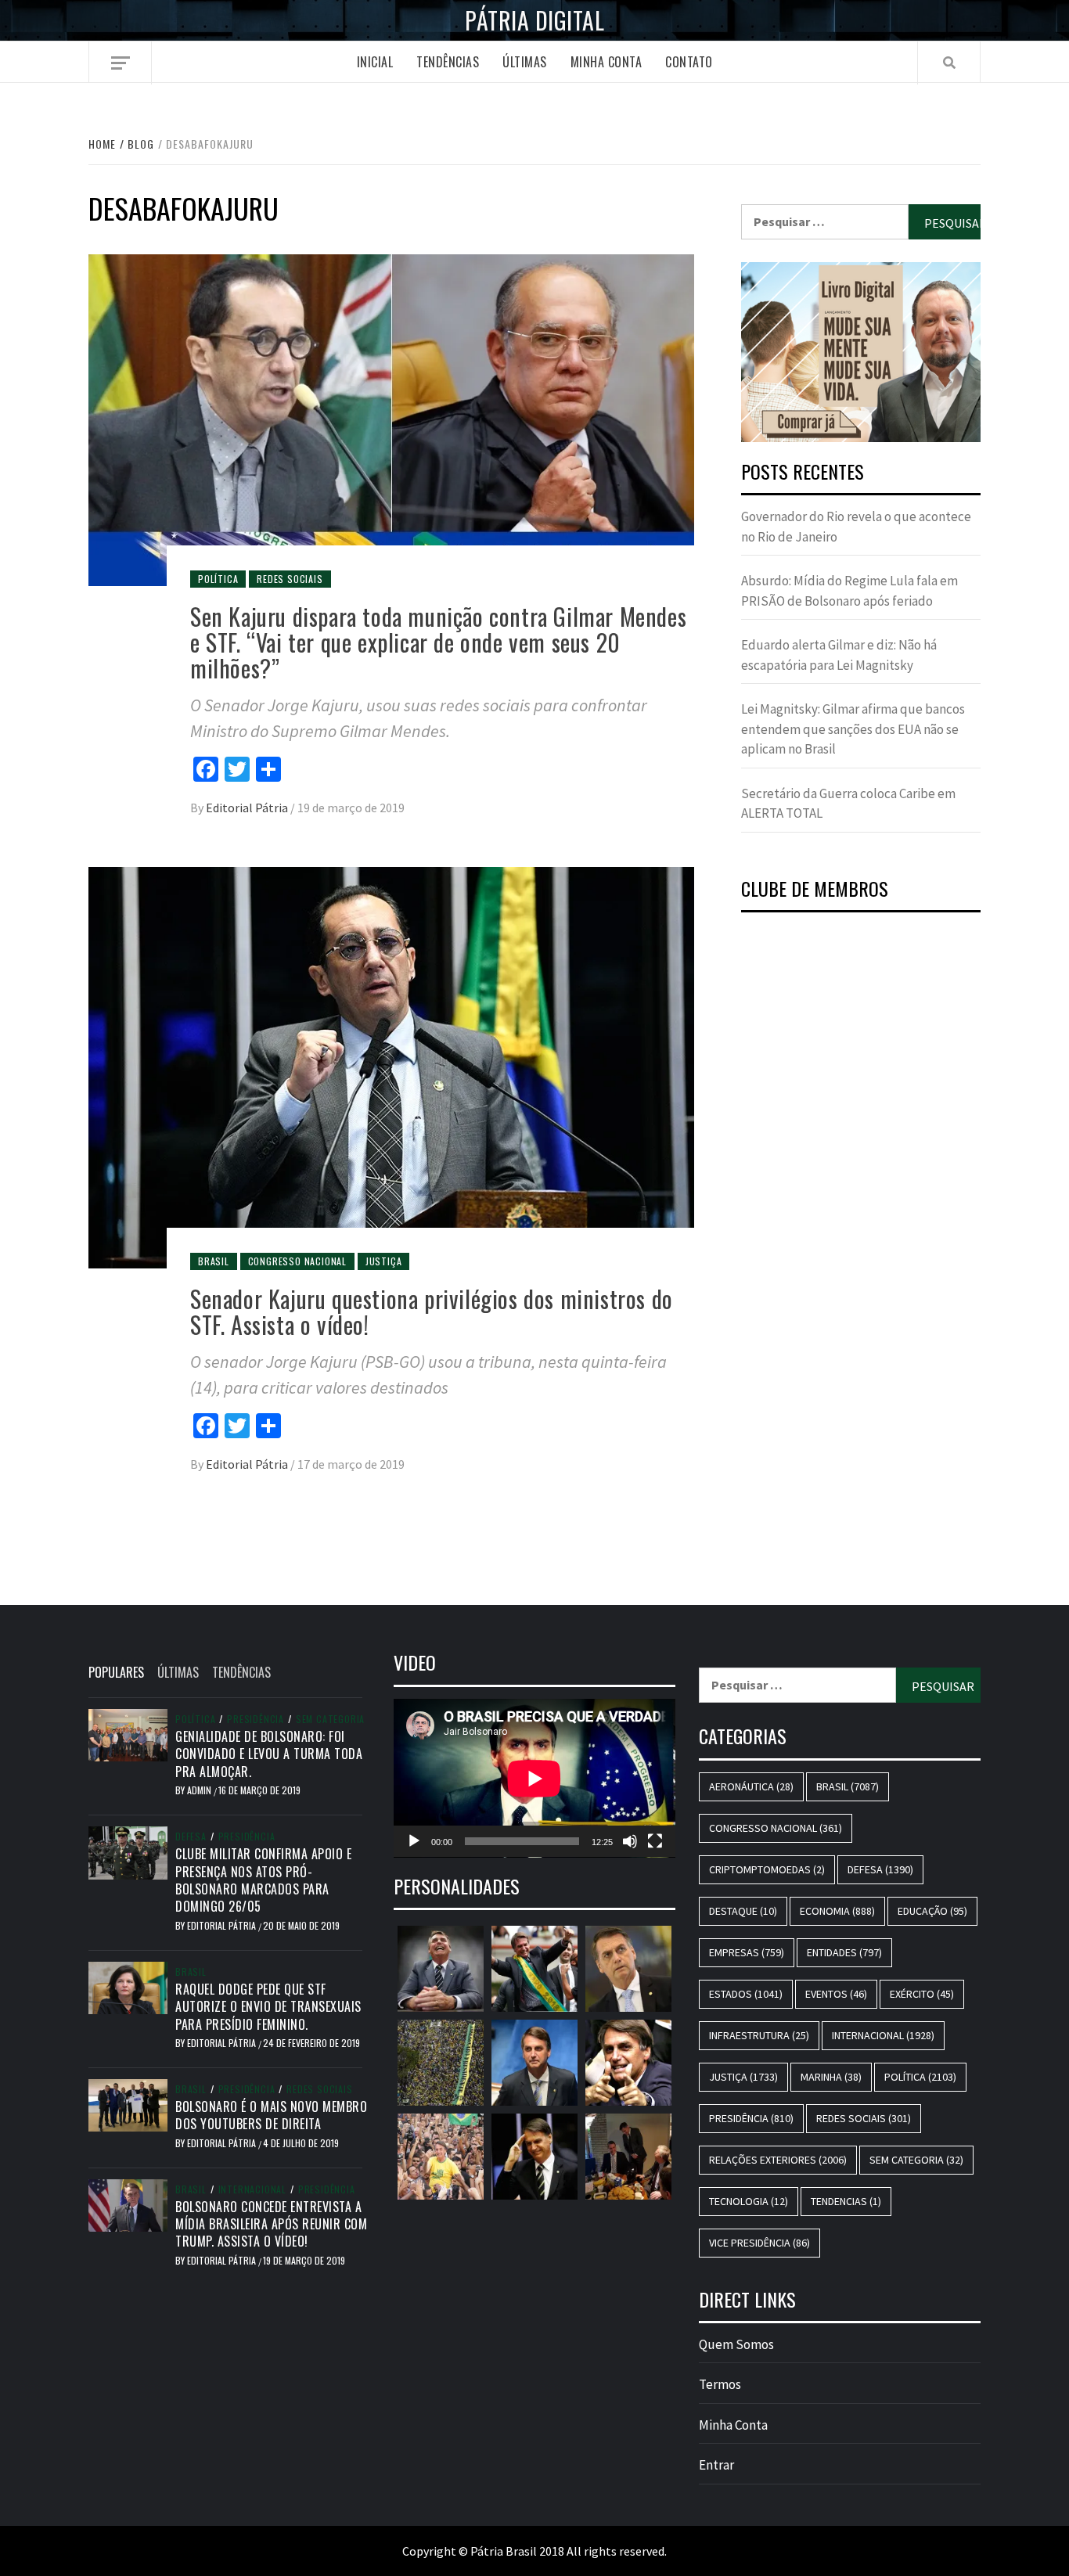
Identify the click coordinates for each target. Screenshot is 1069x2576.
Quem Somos (736, 2344)
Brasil (214, 1261)
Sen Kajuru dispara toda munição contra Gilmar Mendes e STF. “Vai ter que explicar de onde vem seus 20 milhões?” (438, 642)
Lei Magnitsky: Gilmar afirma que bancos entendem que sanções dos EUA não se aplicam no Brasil (853, 729)
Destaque (743, 1911)
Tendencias (846, 2201)
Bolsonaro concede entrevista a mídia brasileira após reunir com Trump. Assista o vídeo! (271, 2224)
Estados (746, 1994)
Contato (689, 62)
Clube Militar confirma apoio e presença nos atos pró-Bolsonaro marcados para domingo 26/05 (263, 1880)
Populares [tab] (116, 1672)
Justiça (384, 1261)
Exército (922, 1994)
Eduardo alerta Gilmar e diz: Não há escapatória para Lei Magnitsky (839, 655)
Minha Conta (606, 62)
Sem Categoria (330, 1719)
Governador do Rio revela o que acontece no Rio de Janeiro (856, 527)
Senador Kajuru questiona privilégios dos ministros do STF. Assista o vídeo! (432, 1311)
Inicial (375, 62)
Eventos (836, 1994)
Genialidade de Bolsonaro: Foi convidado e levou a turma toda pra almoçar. (269, 1754)
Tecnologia (749, 2201)
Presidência (256, 1719)
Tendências (448, 62)
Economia (837, 1911)
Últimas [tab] (178, 1672)
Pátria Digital (534, 20)
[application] (534, 1778)
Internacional (252, 2189)
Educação (932, 1911)
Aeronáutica (751, 1786)
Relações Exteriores (778, 2160)
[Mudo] (630, 1841)
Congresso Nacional (297, 1261)
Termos (720, 2384)
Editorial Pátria (248, 808)
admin (200, 1790)
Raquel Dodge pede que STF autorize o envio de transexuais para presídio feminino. (268, 2007)
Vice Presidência (759, 2243)
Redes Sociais (290, 579)
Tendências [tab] (241, 1672)
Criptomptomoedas (767, 1869)
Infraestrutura (759, 2035)
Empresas (747, 1952)
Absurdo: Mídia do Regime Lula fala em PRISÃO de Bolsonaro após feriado (849, 591)
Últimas (525, 62)
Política (218, 579)
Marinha (831, 2077)
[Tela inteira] (655, 1841)
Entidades (844, 1952)
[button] (861, 352)
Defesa (191, 1837)
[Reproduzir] (414, 1841)
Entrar (716, 2465)
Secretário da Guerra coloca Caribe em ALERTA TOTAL (848, 804)
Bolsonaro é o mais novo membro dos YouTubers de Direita (271, 2115)
